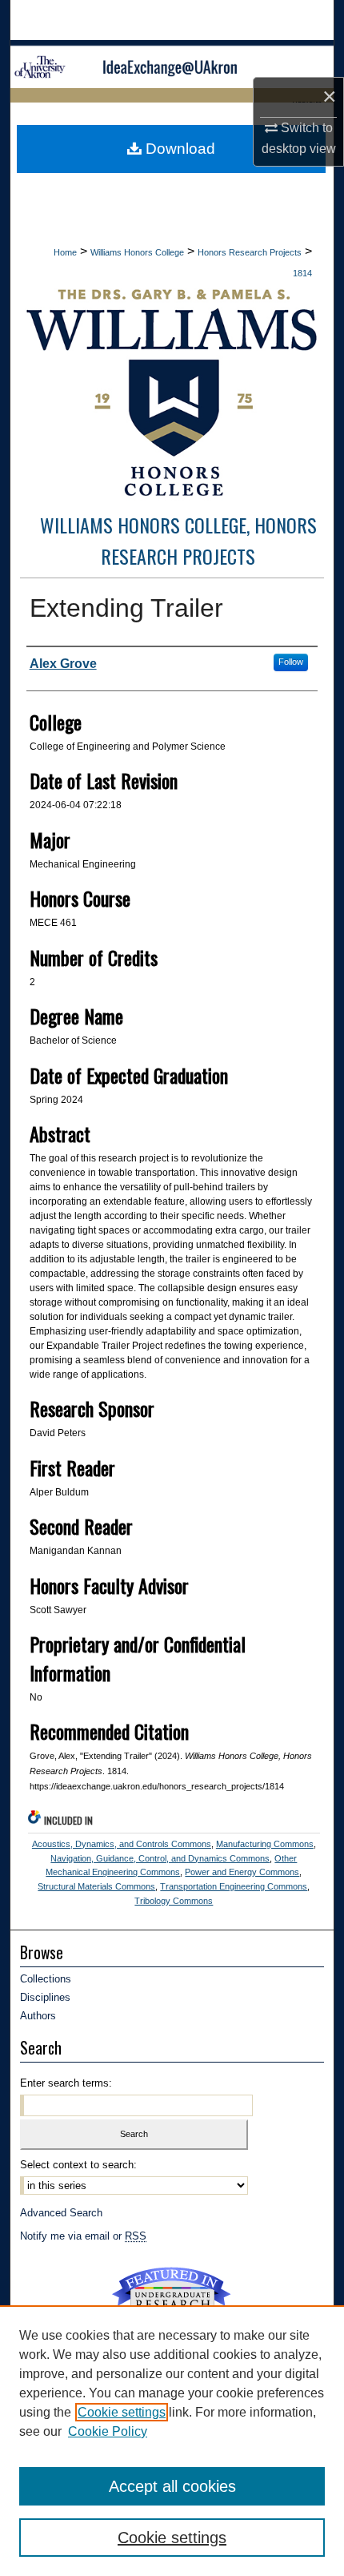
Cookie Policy (108, 2431)
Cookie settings (122, 2412)
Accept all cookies (172, 2486)
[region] (172, 2441)
